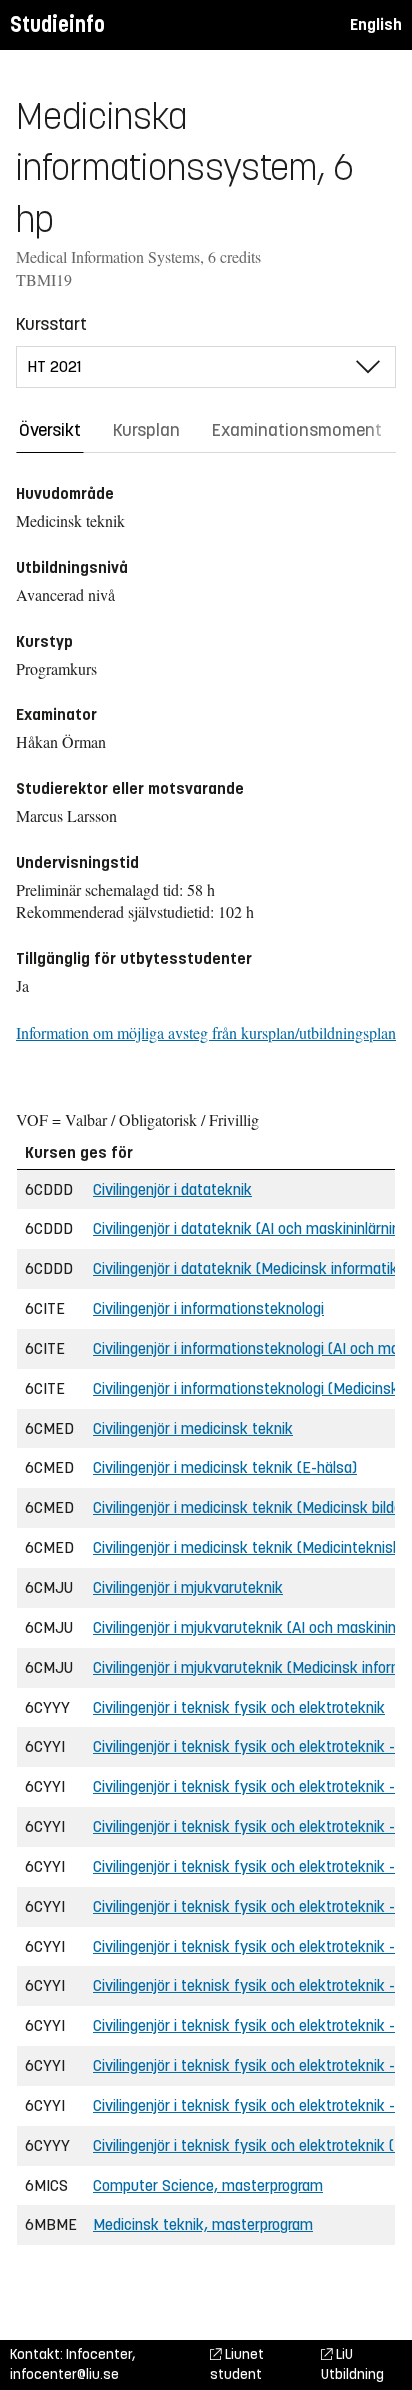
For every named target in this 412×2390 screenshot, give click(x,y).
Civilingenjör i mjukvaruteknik (188, 1587)
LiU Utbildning (352, 2364)
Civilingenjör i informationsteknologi (208, 1308)
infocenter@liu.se (64, 2374)
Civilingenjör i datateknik (172, 1189)
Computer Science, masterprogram (208, 2185)
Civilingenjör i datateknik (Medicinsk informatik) (248, 1268)
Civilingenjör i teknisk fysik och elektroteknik (239, 1707)
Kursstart (51, 324)
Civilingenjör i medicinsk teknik (193, 1428)
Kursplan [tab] (146, 430)
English (376, 24)
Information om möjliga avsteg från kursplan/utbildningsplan (206, 1032)
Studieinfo (57, 24)
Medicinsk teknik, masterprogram (203, 2224)
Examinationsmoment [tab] (297, 430)
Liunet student (237, 2364)
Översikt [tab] (50, 430)
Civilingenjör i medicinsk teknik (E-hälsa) (225, 1467)
